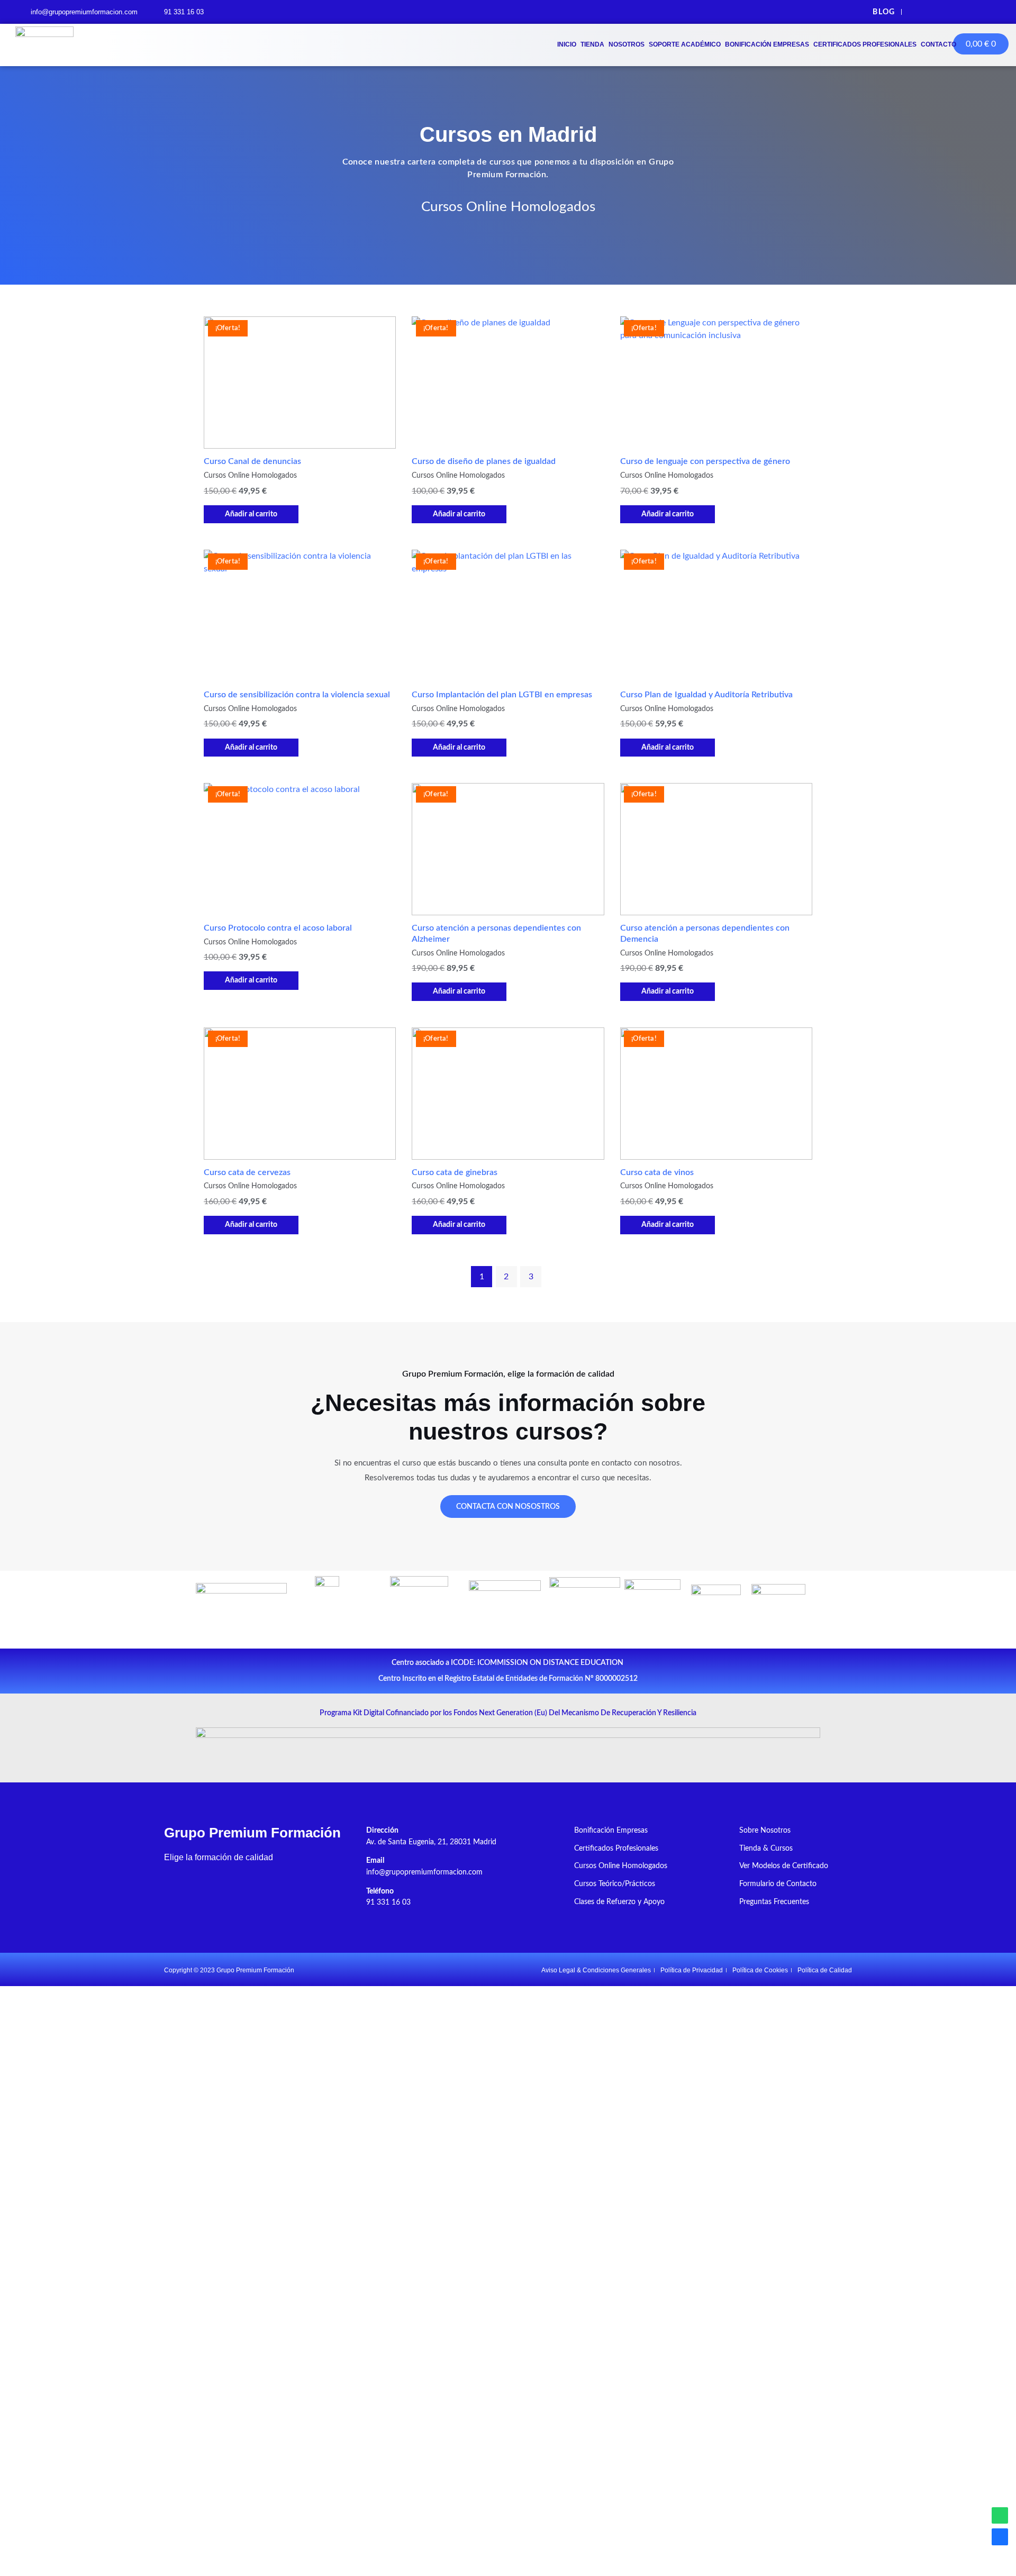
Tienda (592, 44)
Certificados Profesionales (865, 44)
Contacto (938, 44)
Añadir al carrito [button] (251, 514)
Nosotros (627, 44)
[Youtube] (968, 12)
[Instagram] (991, 12)
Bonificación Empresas (767, 44)
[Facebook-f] (920, 12)
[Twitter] (944, 12)
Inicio (567, 44)
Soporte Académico (685, 44)
